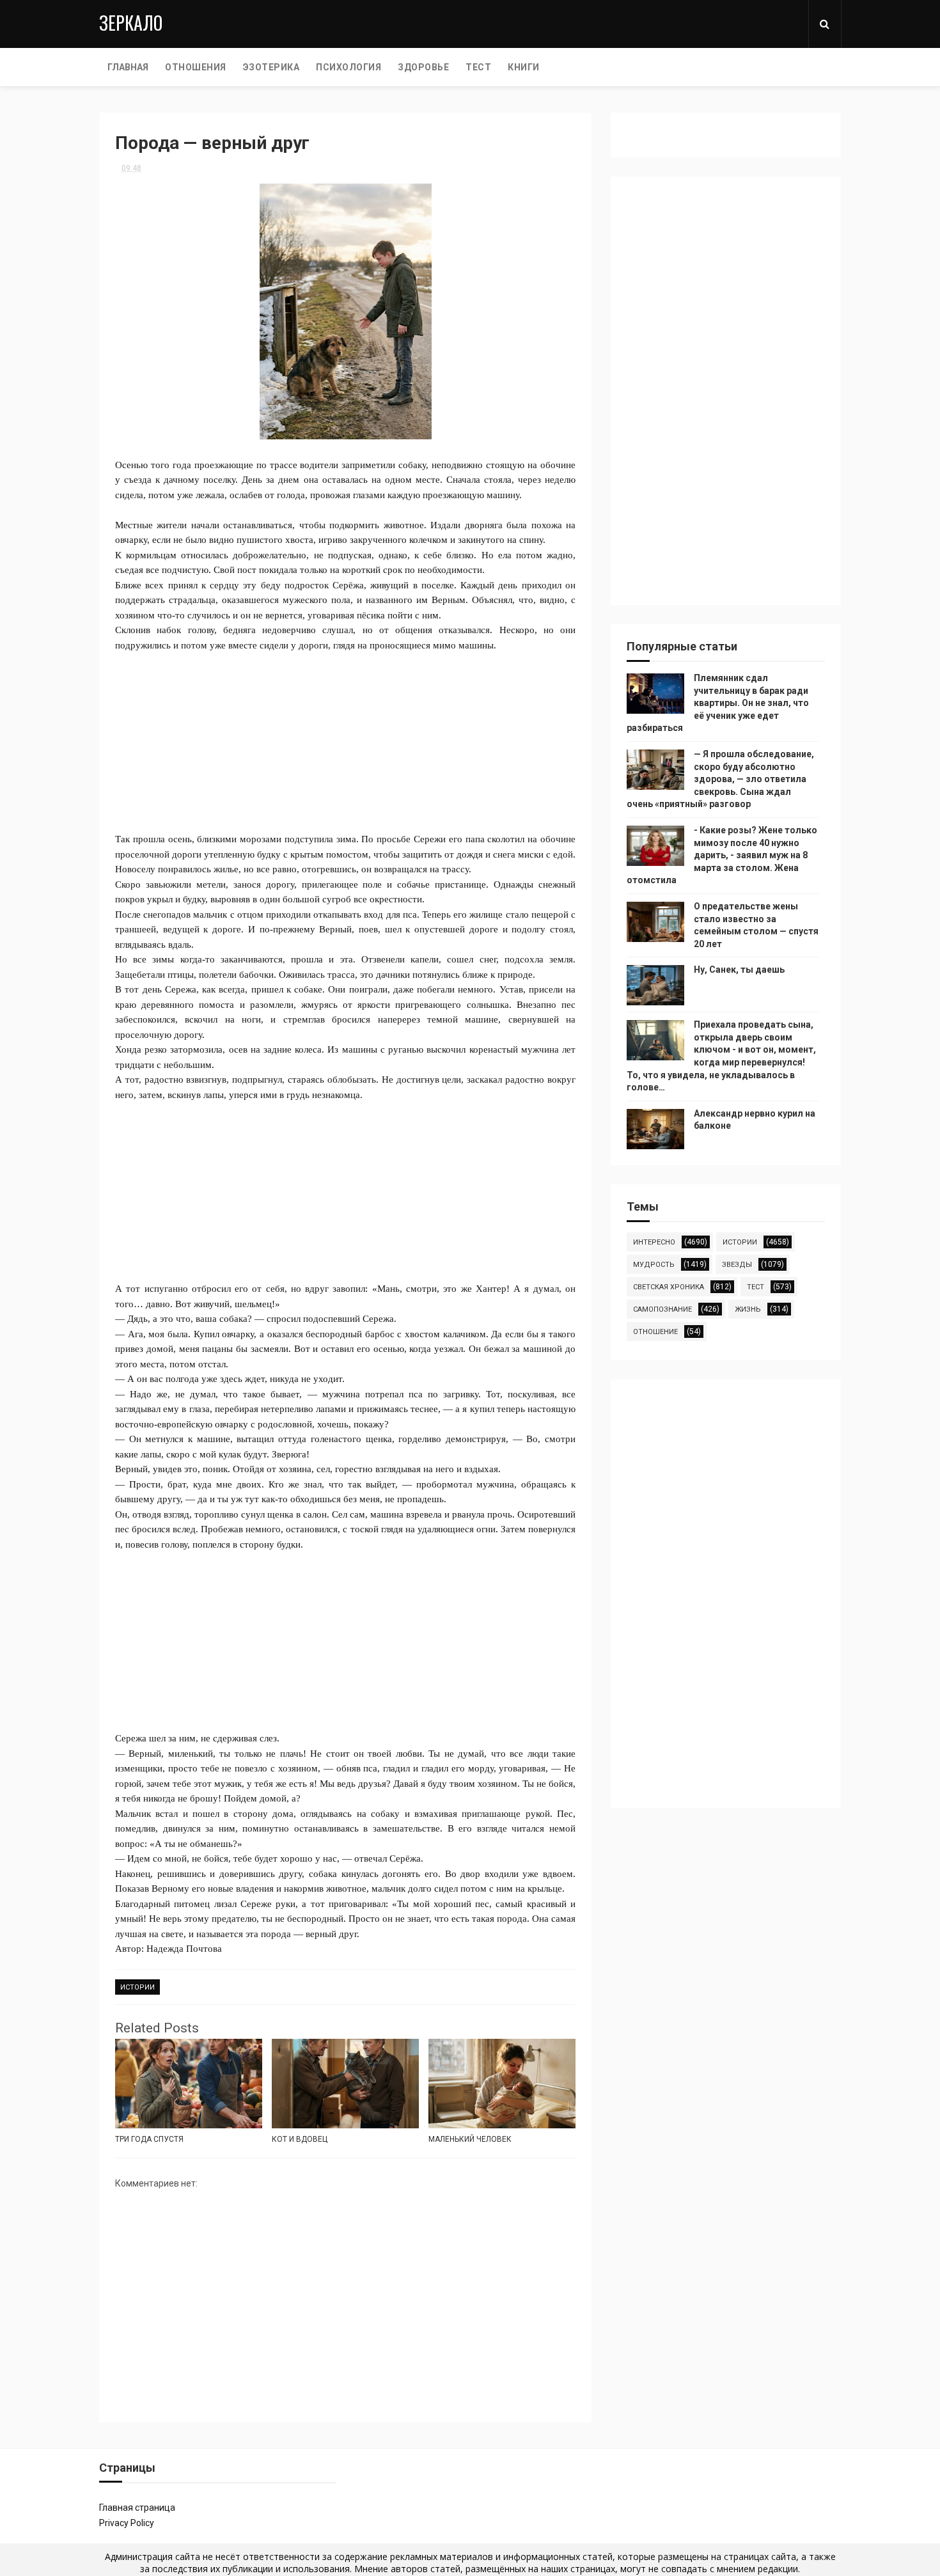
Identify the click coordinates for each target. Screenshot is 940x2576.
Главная (128, 67)
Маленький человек (470, 2139)
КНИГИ (524, 67)
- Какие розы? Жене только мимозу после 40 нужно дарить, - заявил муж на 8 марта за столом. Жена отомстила (722, 855)
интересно (654, 1242)
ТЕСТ (478, 67)
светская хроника (669, 1287)
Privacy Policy (127, 2523)
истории (137, 1987)
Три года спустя (149, 2139)
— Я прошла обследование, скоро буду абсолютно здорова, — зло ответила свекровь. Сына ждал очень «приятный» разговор (720, 779)
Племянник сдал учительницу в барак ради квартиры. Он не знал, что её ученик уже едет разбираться (718, 703)
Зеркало (131, 23)
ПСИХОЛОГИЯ (349, 67)
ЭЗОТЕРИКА (271, 67)
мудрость (654, 1265)
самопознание (662, 1309)
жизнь (748, 1309)
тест (756, 1287)
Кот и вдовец (300, 2139)
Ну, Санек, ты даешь (739, 970)
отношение (655, 1332)
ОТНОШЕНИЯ (196, 67)
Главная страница (137, 2508)
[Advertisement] (345, 742)
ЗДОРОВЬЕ (423, 67)
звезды (737, 1265)
